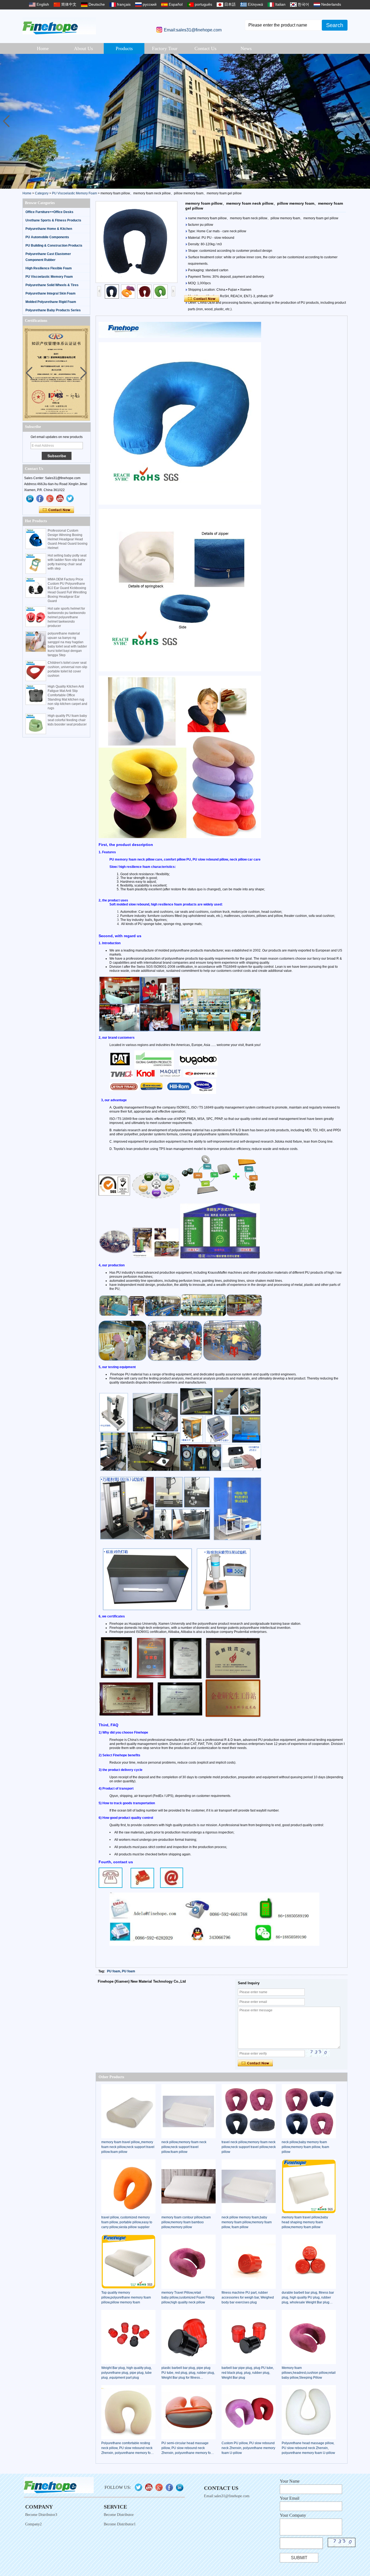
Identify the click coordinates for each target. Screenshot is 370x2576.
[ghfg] (50, 499)
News (246, 48)
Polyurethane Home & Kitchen (49, 229)
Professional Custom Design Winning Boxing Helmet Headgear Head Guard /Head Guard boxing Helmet (68, 539)
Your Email (290, 2498)
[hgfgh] (30, 499)
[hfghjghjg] (70, 499)
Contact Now (56, 510)
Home (43, 48)
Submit (299, 2558)
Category (42, 193)
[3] (185, 121)
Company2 (33, 2524)
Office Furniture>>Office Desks (49, 212)
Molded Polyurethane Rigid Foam (51, 302)
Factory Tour (165, 48)
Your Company (293, 2515)
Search (335, 25)
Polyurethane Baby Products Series (53, 310)
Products (124, 48)
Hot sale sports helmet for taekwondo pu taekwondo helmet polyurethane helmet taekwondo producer (67, 617)
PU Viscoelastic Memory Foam (74, 193)
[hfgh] (40, 499)
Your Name (290, 2481)
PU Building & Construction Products (54, 246)
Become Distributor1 (120, 2524)
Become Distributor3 (41, 2515)
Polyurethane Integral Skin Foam (51, 293)
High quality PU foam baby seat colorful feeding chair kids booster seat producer (67, 720)
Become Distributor (119, 2515)
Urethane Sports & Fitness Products (53, 220)
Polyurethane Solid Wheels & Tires (52, 285)
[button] (364, 121)
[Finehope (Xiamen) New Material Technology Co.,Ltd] (59, 26)
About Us (83, 48)
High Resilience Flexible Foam (49, 268)
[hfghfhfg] (60, 499)
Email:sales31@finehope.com (193, 30)
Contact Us (205, 48)
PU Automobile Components (47, 237)
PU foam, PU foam (121, 1971)
